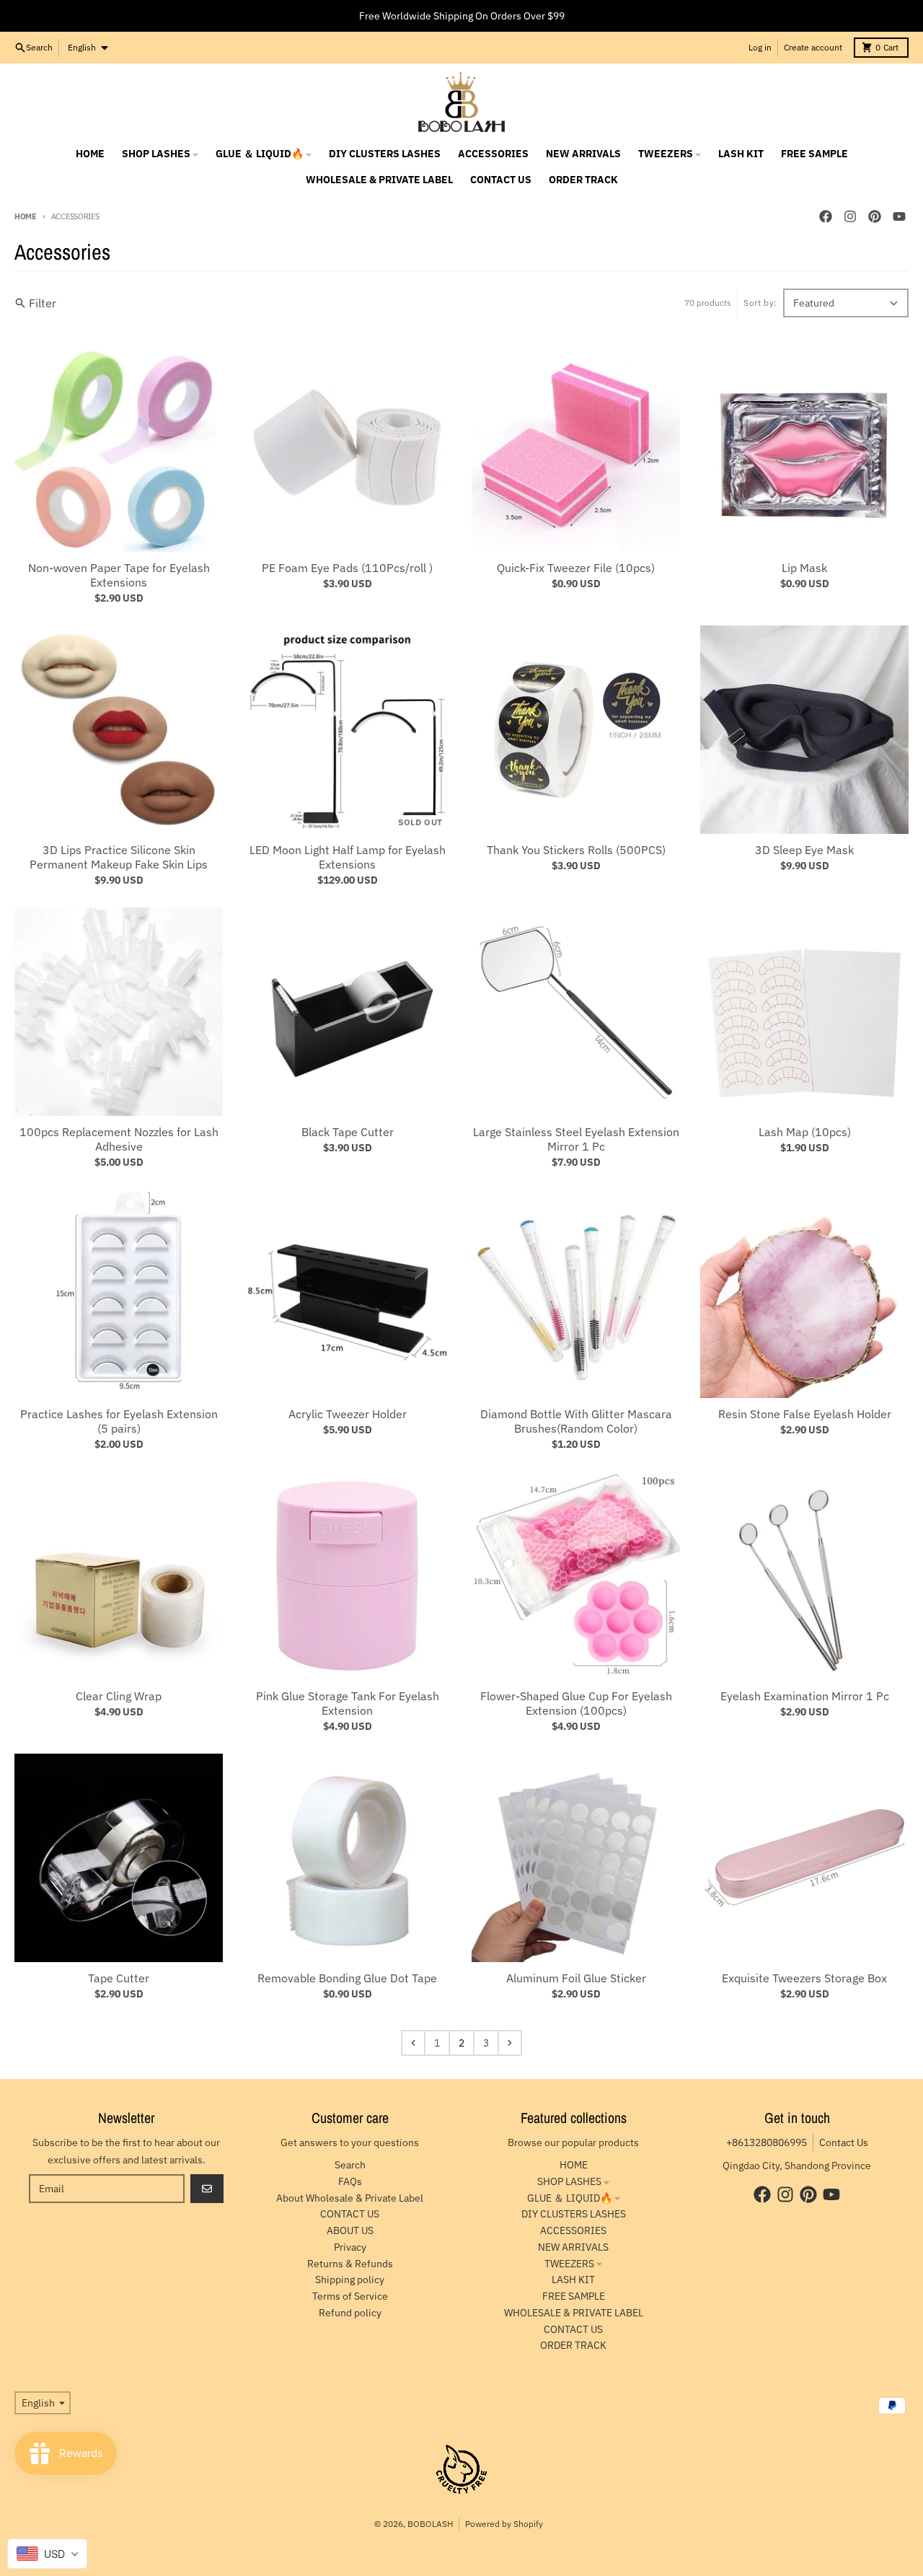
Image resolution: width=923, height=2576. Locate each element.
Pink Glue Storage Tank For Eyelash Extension (348, 1703)
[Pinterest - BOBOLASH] (875, 216)
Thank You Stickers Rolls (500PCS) (576, 850)
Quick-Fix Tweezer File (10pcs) (576, 568)
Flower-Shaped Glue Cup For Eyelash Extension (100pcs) (576, 1703)
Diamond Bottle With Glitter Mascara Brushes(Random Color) (576, 1421)
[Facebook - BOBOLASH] (826, 216)
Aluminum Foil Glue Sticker (576, 1978)
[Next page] (510, 2043)
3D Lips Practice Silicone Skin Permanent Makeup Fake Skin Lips (119, 857)
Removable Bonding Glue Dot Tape (347, 1978)
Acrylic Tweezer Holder (348, 1414)
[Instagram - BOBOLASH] (850, 216)
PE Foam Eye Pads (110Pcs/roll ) (347, 568)
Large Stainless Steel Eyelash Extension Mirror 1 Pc (576, 1139)
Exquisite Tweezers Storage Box (804, 1978)
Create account (813, 47)
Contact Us (844, 2142)
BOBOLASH (430, 2524)
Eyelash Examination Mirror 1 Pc (805, 1696)
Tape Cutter (119, 1978)
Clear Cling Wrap (119, 1696)
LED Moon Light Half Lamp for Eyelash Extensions (348, 857)
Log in (760, 47)
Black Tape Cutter (348, 1132)
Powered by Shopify (504, 2524)
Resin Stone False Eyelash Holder (805, 1414)
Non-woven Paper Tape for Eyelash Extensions (119, 575)
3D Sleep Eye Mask (804, 850)
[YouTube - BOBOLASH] (899, 216)
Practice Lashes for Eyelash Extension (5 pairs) (119, 1421)
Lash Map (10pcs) (805, 1132)
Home (26, 216)
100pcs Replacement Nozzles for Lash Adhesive (119, 1139)
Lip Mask (804, 568)
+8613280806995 (767, 2142)
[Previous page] (413, 2043)
